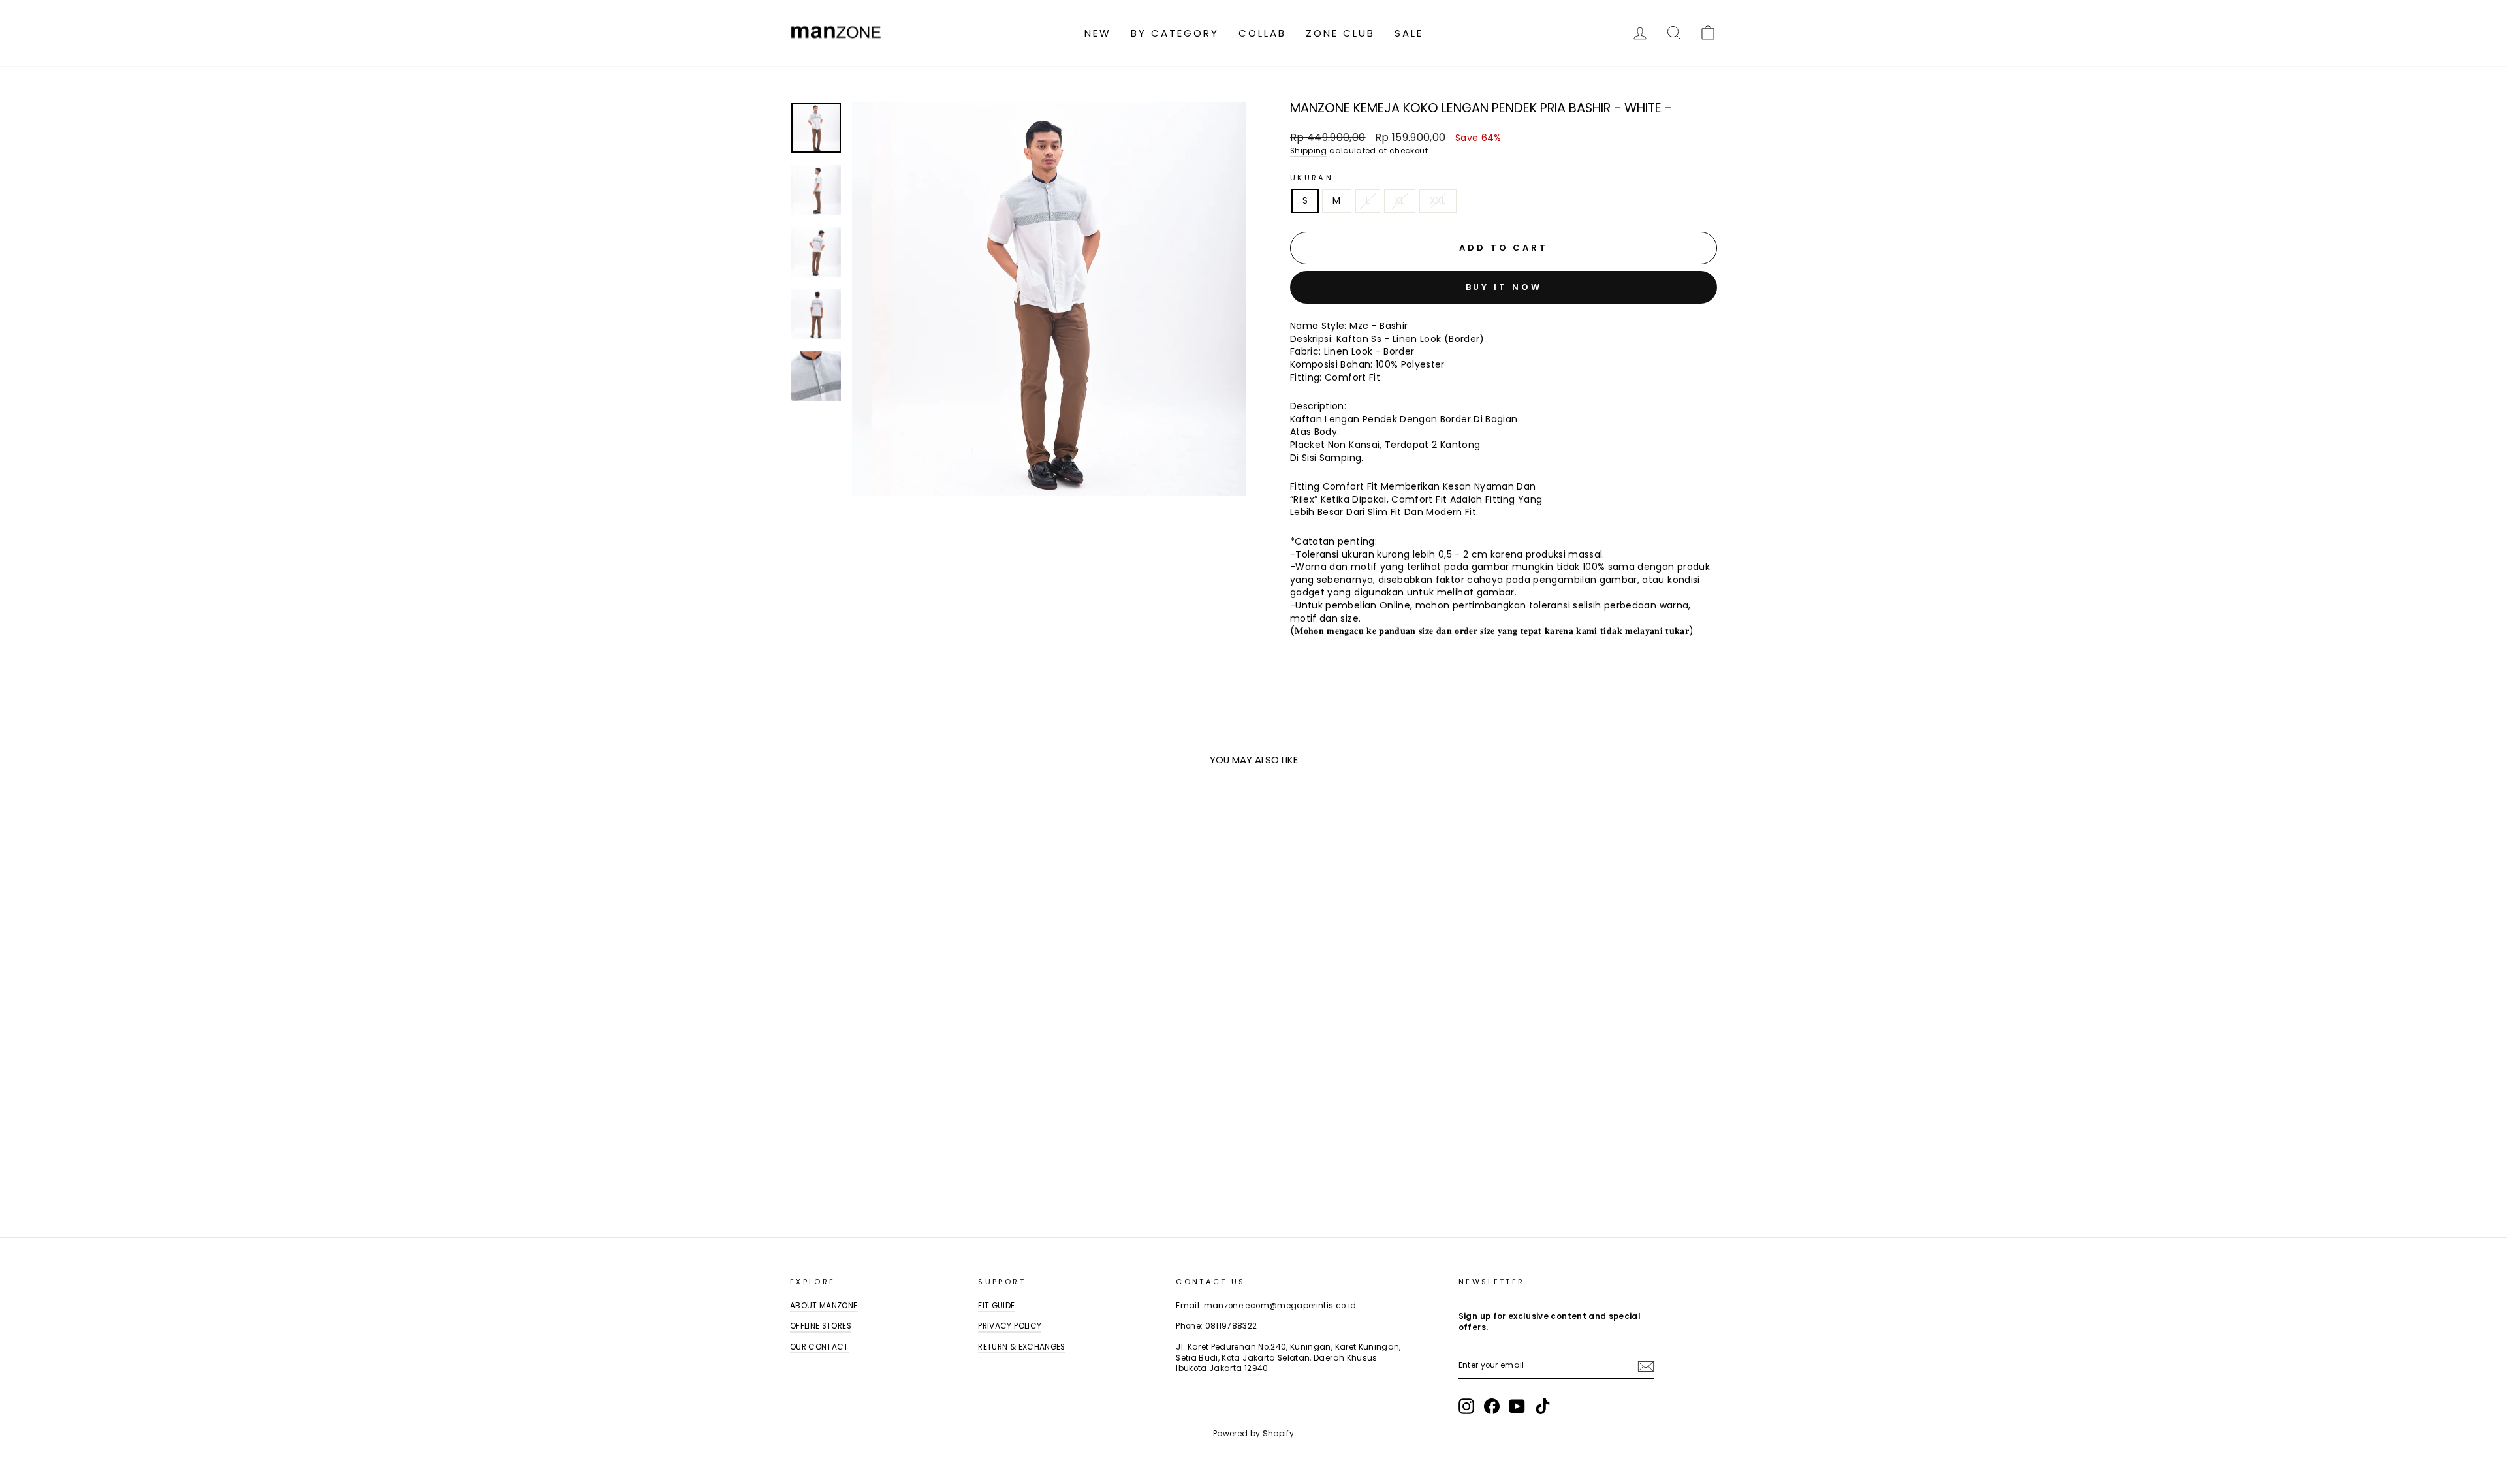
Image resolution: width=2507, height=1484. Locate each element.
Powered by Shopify (1253, 1433)
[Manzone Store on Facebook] (1492, 1406)
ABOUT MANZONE (824, 1306)
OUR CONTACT (819, 1347)
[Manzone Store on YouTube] (1517, 1406)
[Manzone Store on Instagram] (1466, 1406)
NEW (1098, 33)
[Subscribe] (1646, 1366)
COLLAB (1262, 33)
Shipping (1309, 151)
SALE (1409, 33)
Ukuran (1312, 178)
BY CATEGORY (1175, 33)
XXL (1438, 200)
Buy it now (1504, 287)
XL (1400, 200)
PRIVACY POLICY (1010, 1326)
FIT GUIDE (996, 1306)
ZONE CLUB (1340, 33)
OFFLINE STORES (821, 1326)
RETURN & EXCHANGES (1021, 1347)
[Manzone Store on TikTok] (1543, 1406)
